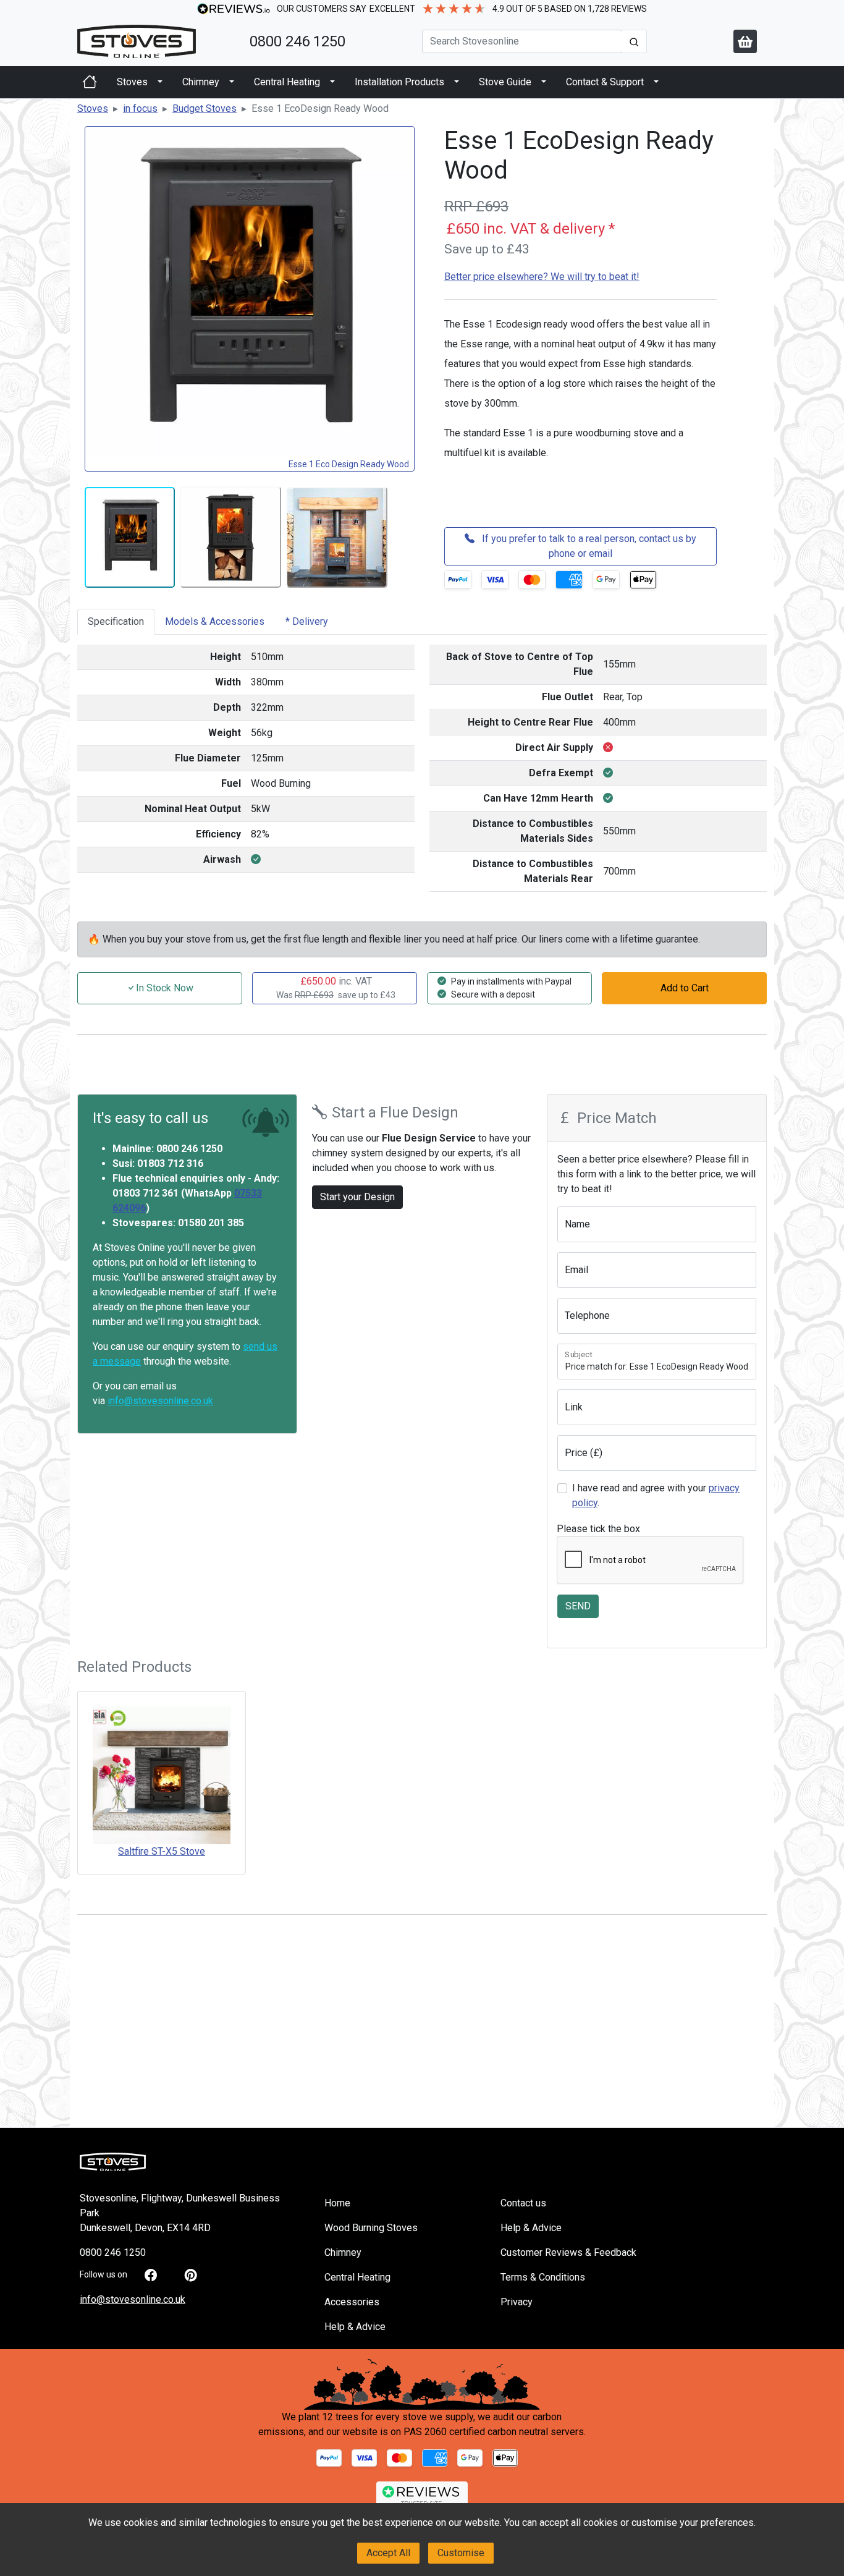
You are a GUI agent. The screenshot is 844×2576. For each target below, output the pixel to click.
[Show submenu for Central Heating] (332, 82)
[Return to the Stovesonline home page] (156, 41)
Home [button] (337, 2203)
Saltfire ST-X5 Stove (162, 1851)
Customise (461, 2553)
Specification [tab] (116, 621)
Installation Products (399, 82)
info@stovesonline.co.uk (160, 1401)
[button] (93, 108)
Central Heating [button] (357, 2277)
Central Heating (287, 82)
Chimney (201, 82)
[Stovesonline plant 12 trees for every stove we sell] (422, 2383)
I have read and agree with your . (656, 1495)
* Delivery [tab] (307, 621)
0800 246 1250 (298, 41)
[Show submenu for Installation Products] (457, 82)
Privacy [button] (517, 2302)
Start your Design (357, 1197)
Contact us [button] (523, 2203)
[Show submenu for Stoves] (160, 82)
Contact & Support (605, 82)
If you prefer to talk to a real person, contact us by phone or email (588, 546)
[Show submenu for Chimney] (232, 82)
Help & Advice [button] (355, 2327)
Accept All (388, 2553)
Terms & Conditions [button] (543, 2277)
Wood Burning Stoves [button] (371, 2228)
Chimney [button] (343, 2252)
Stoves (132, 82)
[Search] (634, 41)
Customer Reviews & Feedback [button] (568, 2252)
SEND (578, 1606)
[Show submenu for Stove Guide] (544, 82)
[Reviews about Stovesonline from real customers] (422, 2495)
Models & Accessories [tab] (215, 621)
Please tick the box (598, 1529)
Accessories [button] (352, 2302)
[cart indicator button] (745, 41)
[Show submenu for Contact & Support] (656, 82)
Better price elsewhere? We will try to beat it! (542, 277)
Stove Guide (505, 82)
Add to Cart (685, 988)
